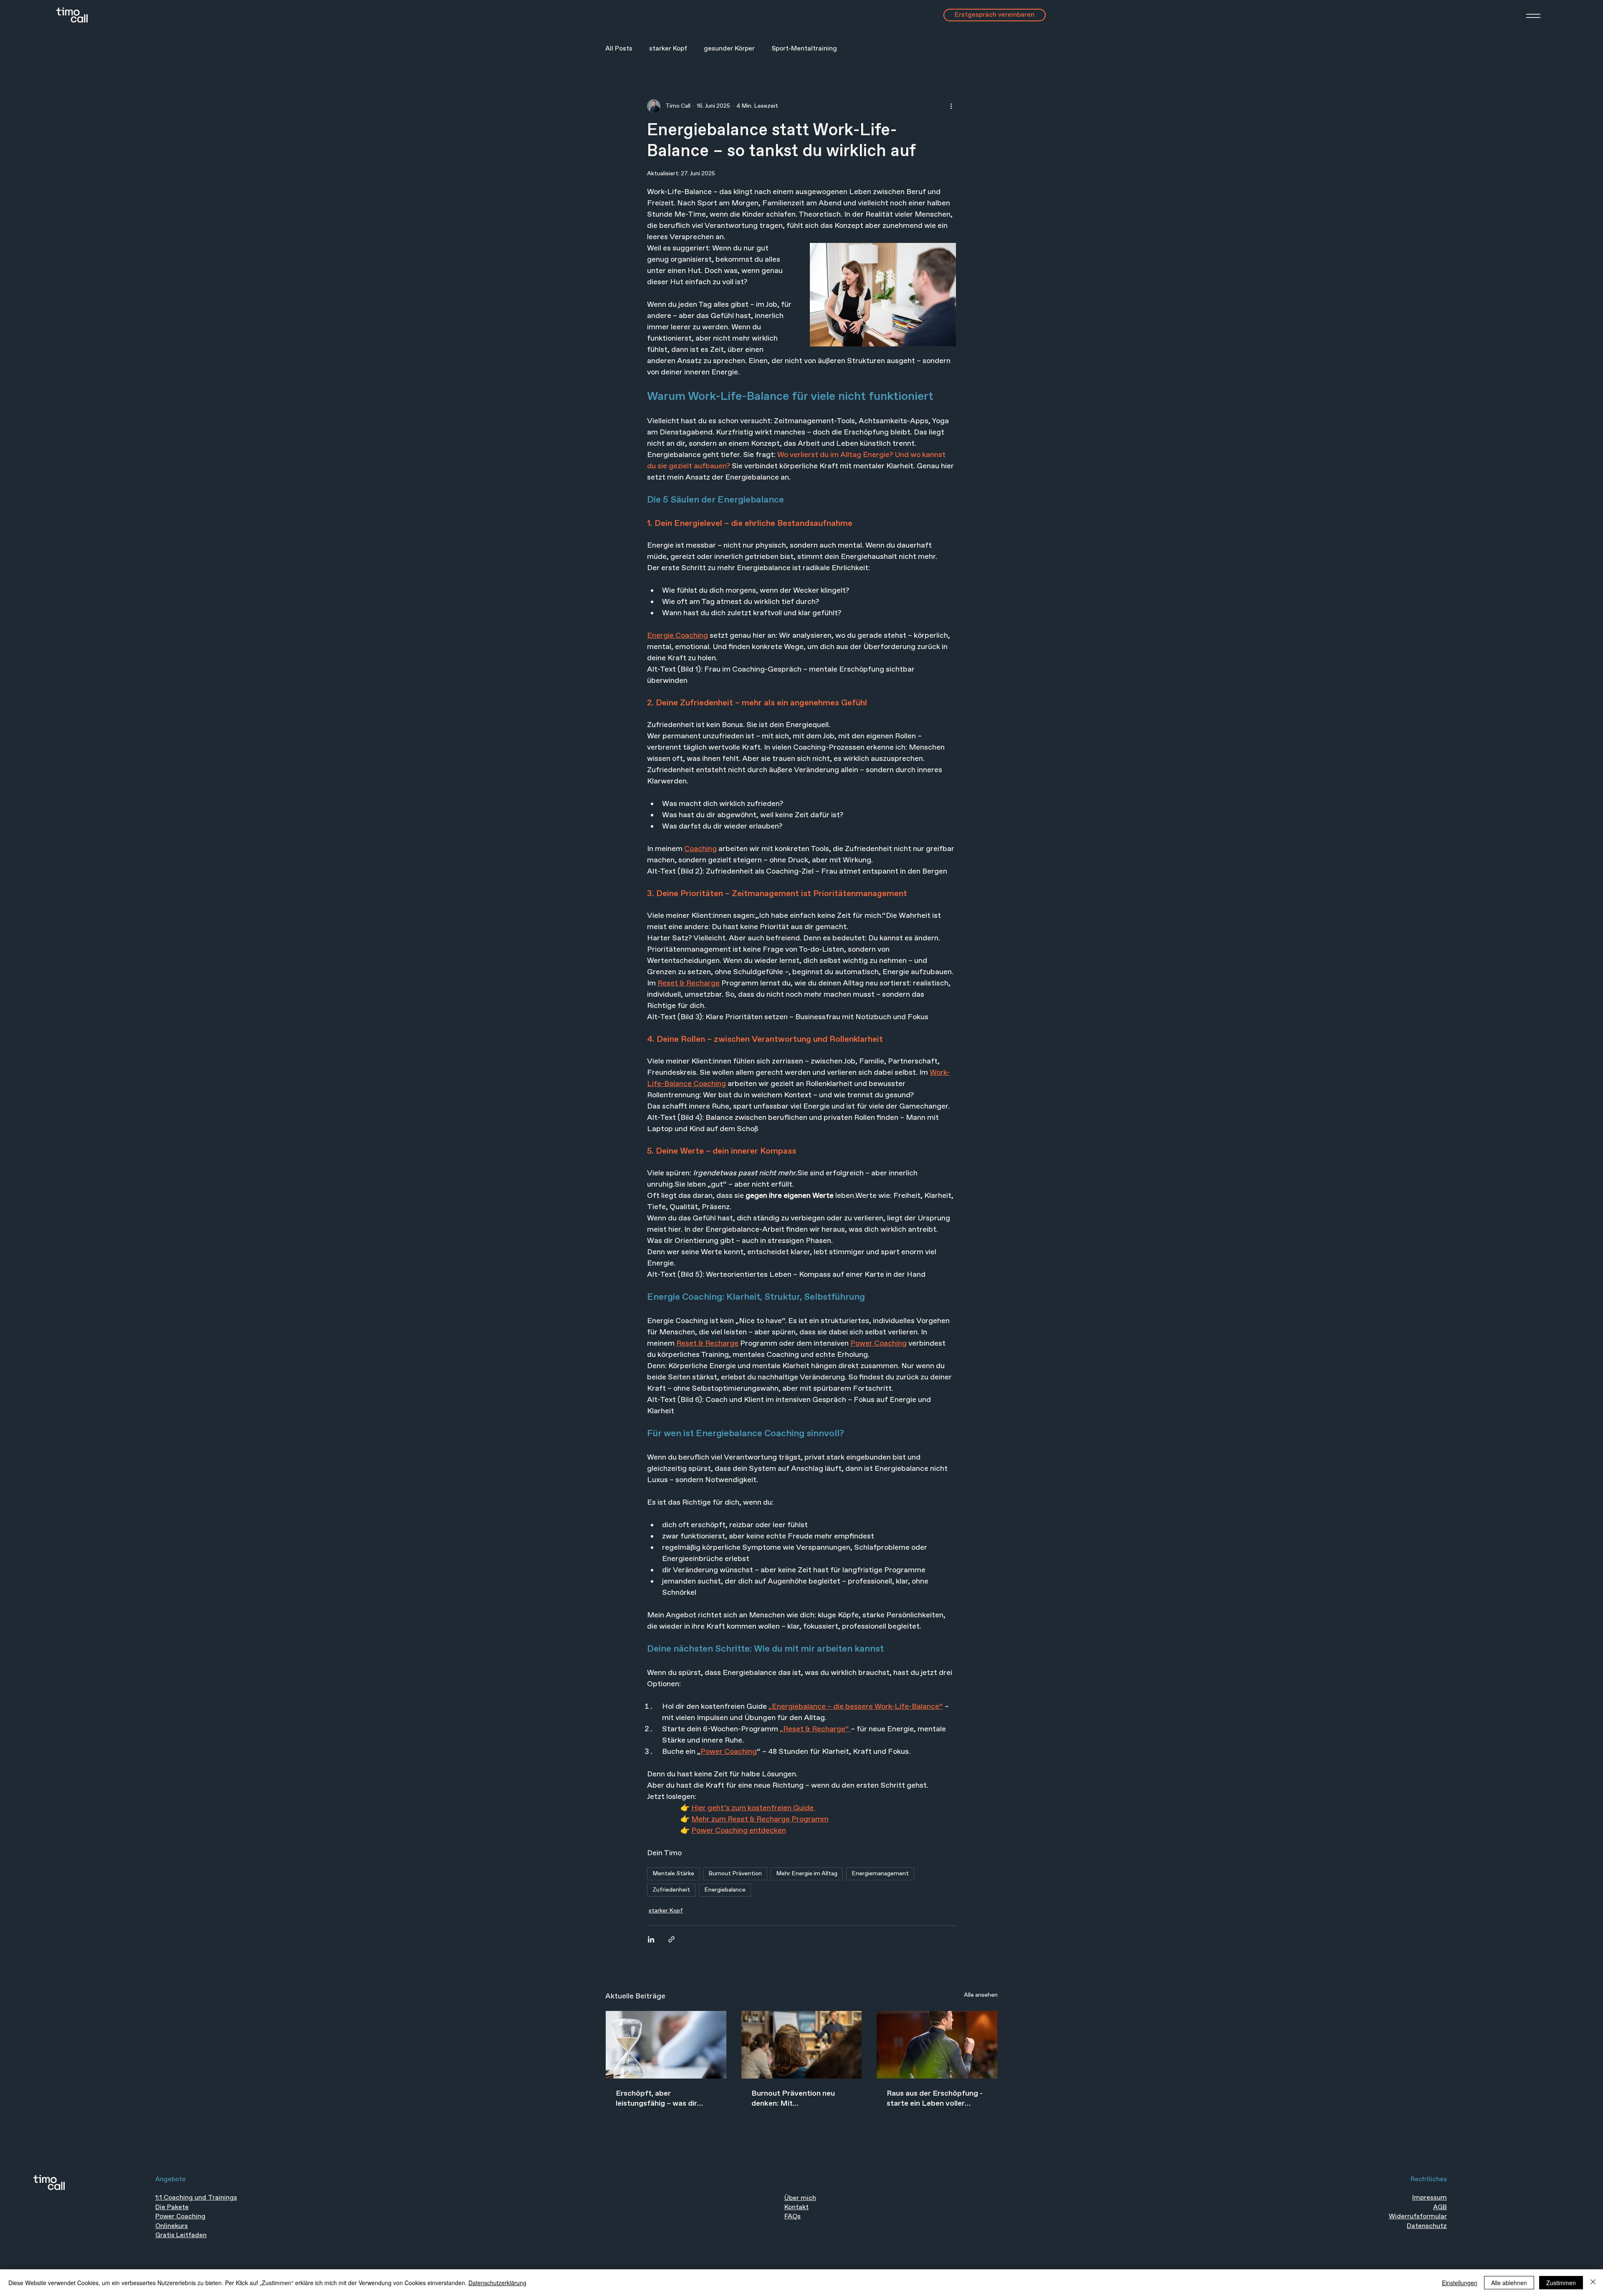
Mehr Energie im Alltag (807, 1874)
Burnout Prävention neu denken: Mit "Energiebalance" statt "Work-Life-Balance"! (793, 2099)
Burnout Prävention (735, 1874)
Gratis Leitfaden (181, 2235)
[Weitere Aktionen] (951, 106)
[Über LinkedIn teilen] (651, 1939)
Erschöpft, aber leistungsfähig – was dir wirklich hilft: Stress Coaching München (656, 2099)
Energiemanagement (880, 1874)
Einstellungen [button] (1460, 2283)
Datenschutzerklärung (497, 2283)
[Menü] (1523, 16)
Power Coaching (180, 2216)
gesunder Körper (729, 49)
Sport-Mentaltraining (804, 49)
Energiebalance (725, 1890)
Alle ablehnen (1509, 2283)
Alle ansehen (981, 1995)
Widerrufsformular (1418, 2216)
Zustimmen (1561, 2283)
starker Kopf (668, 49)
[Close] (1593, 2283)
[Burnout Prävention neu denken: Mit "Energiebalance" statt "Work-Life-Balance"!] (802, 2045)
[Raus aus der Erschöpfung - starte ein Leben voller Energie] (937, 2045)
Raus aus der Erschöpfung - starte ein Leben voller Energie (935, 2099)
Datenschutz (1427, 2226)
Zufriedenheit (671, 1890)
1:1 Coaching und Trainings (196, 2198)
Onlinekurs (172, 2226)
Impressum (1430, 2198)
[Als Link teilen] (671, 1939)
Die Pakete (172, 2207)
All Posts (619, 49)
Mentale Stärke (673, 1874)
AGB (1440, 2207)
